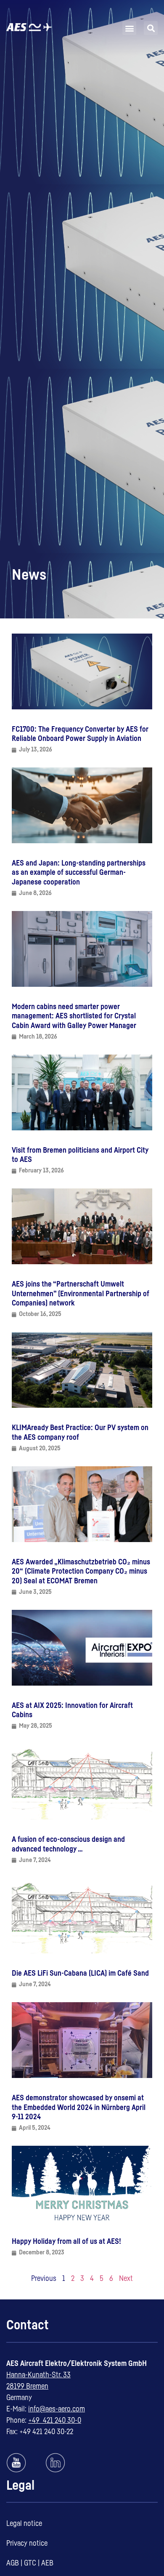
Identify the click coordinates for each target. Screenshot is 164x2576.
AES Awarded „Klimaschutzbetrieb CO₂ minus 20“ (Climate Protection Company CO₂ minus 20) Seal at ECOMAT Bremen (81, 1571)
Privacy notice (27, 2543)
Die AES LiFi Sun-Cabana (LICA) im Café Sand (80, 1973)
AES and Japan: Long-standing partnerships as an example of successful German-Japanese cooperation (79, 872)
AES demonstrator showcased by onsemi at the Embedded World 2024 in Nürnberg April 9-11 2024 (79, 2107)
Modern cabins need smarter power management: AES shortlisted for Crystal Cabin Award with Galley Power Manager (74, 1016)
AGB (13, 2563)
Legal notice (24, 2523)
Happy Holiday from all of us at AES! (66, 2241)
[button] (129, 28)
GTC (30, 2563)
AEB (47, 2563)
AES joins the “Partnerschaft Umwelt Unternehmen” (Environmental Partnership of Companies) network (81, 1293)
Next (126, 2278)
